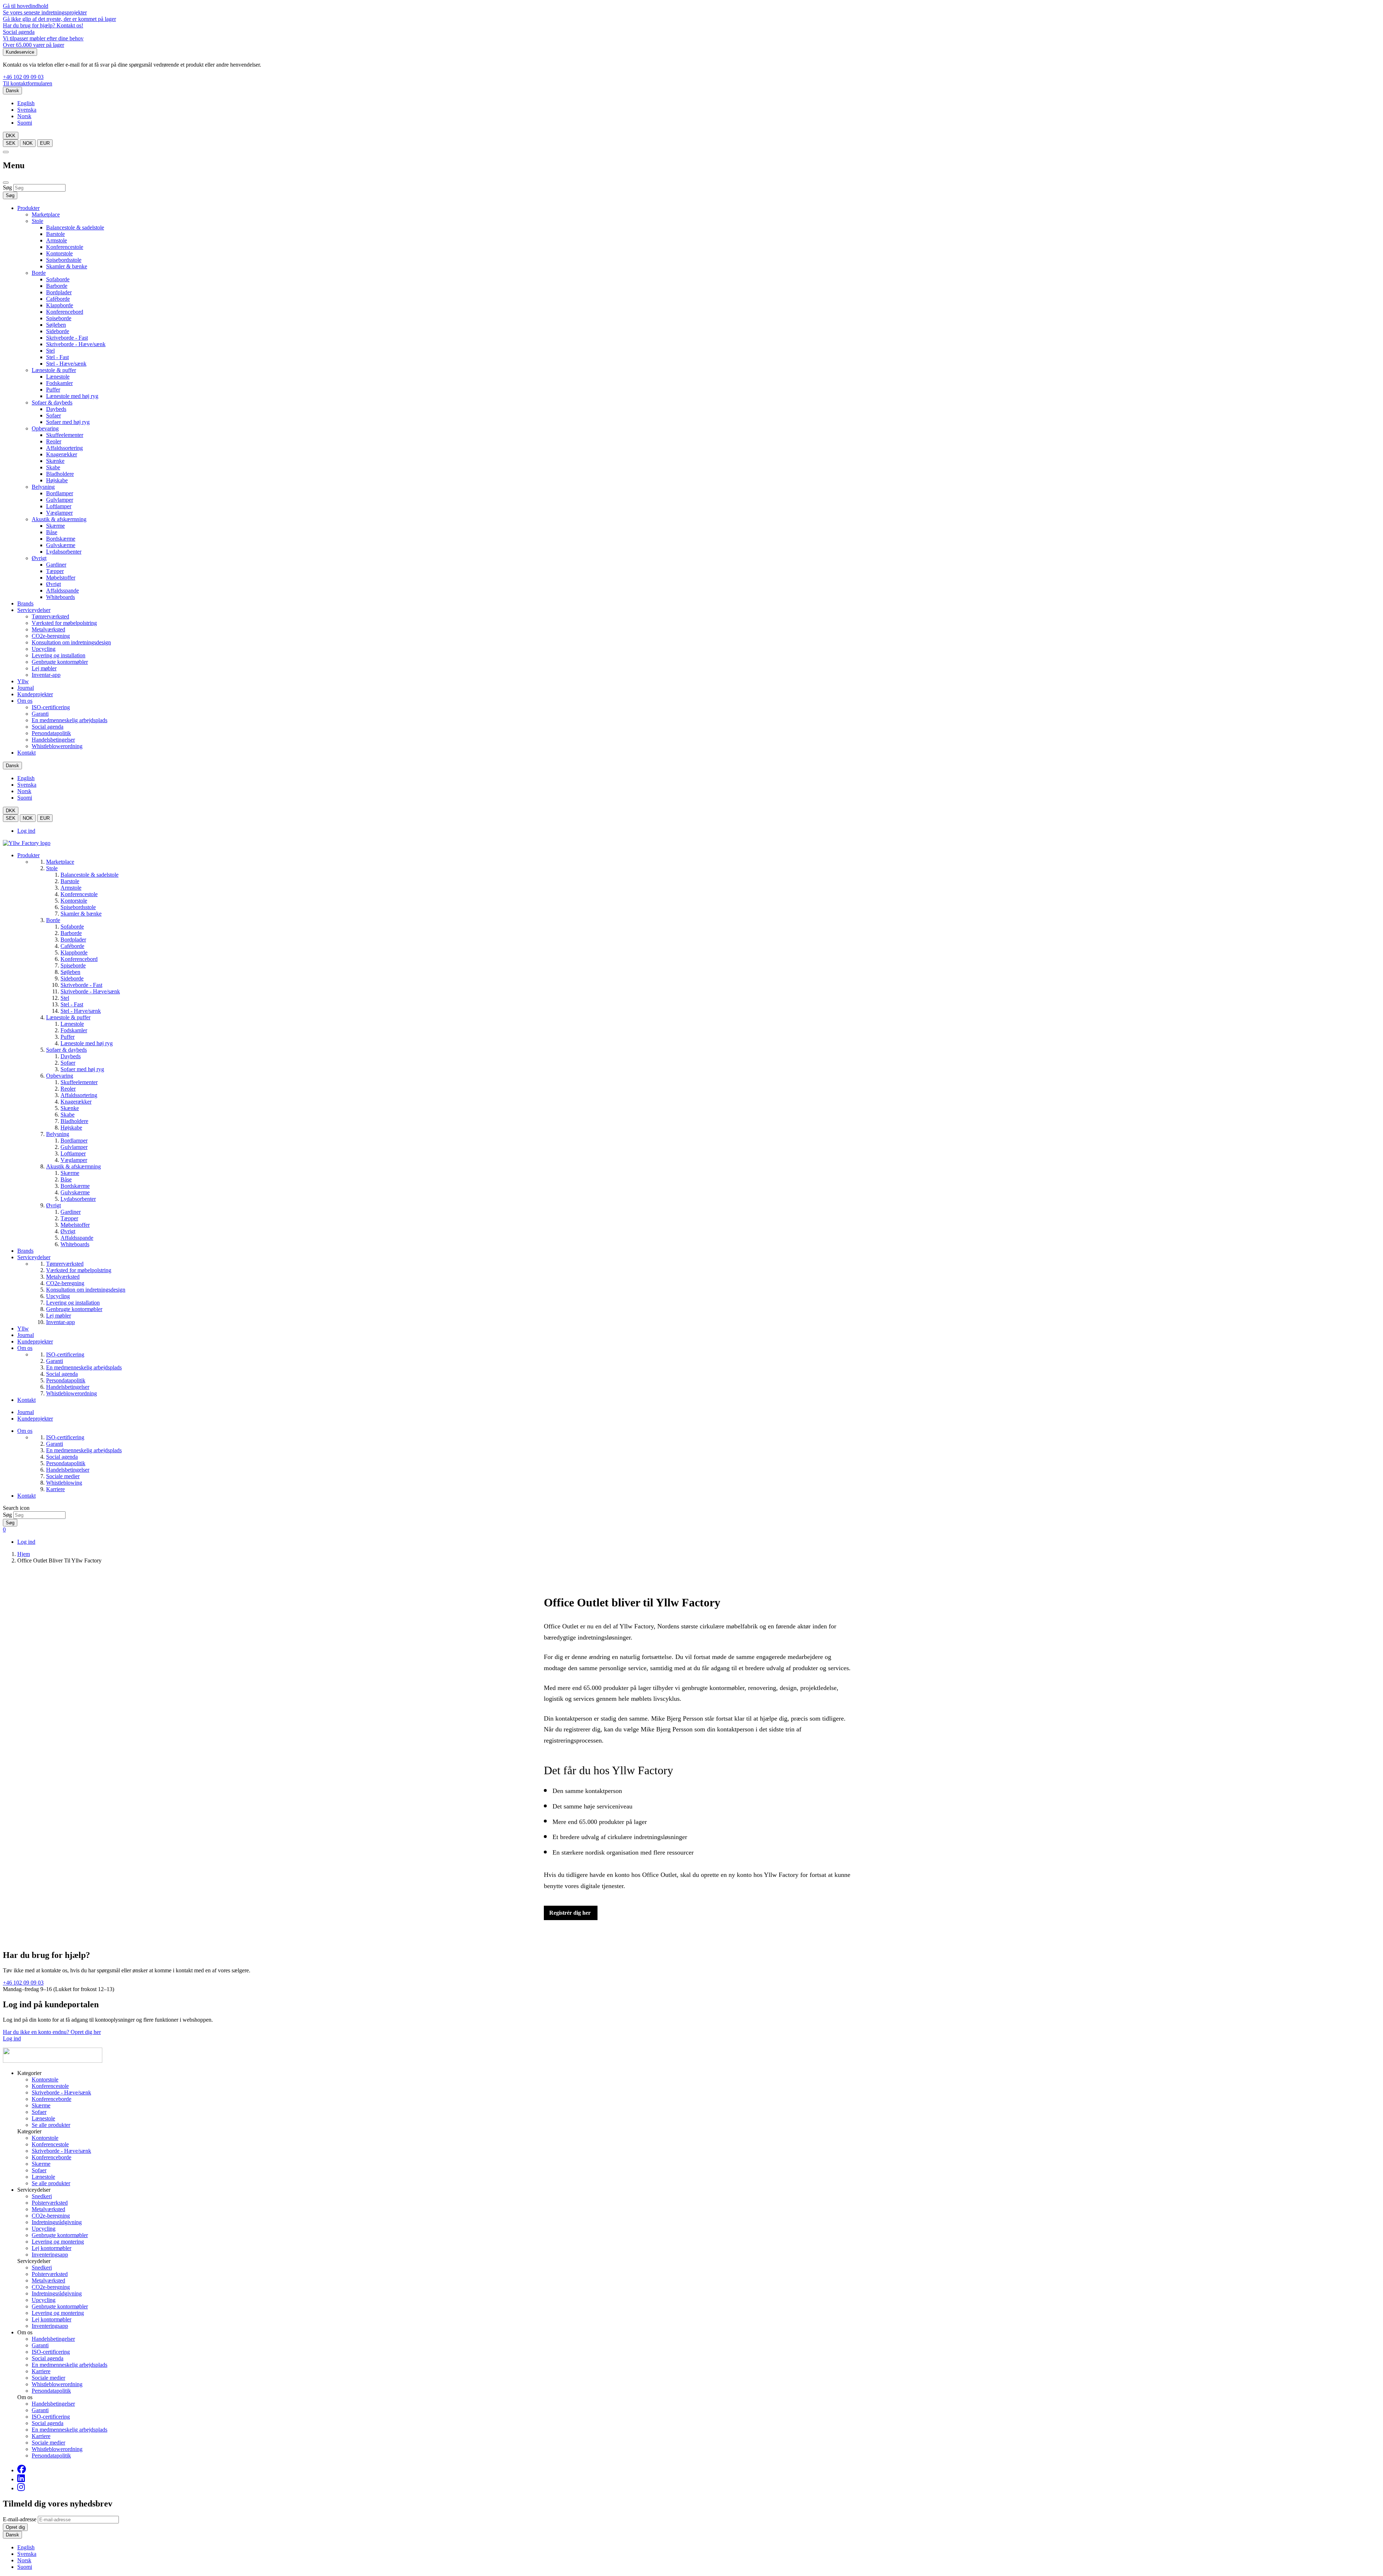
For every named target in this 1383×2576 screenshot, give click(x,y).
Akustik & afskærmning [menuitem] (73, 1166)
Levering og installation (59, 655)
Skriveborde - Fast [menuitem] (81, 985)
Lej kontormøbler (52, 2248)
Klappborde (60, 305)
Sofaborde (58, 279)
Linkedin (21, 2478)
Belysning (43, 487)
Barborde (57, 286)
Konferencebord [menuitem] (79, 959)
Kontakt (26, 753)
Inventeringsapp (50, 2255)
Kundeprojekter (35, 694)
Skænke (55, 461)
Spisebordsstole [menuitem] (78, 907)
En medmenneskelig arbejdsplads (70, 720)
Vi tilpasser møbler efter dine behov (43, 38)
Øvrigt (39, 558)
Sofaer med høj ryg (68, 422)
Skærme (55, 526)
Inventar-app (46, 675)
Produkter (28, 208)
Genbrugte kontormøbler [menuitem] (74, 1309)
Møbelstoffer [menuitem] (75, 1225)
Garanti (40, 714)
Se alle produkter (51, 2125)
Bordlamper (60, 493)
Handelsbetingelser (53, 740)
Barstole (55, 234)
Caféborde (58, 299)
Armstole (57, 240)
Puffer (53, 390)
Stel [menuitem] (65, 998)
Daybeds (56, 409)
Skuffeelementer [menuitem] (79, 1082)
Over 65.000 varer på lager (33, 45)
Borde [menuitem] (53, 920)
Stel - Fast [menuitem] (72, 1004)
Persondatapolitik (51, 733)
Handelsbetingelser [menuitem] (68, 1387)
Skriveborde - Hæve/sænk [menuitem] (90, 991)
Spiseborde (59, 318)
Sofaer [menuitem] (68, 1063)
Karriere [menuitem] (55, 1489)
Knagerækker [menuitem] (76, 1102)
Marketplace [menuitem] (60, 862)
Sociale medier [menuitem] (63, 1476)
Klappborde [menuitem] (74, 952)
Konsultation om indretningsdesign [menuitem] (86, 1290)
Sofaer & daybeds (52, 402)
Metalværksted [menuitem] (63, 1277)
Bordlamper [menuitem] (74, 1141)
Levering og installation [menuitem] (73, 1303)
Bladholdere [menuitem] (74, 1121)
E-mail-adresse (20, 2519)
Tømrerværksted (50, 616)
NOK (28, 143)
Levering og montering (58, 2242)
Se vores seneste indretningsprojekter (45, 12)
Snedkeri (42, 2196)
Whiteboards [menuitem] (75, 1244)
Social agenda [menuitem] (62, 1374)
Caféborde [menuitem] (72, 946)
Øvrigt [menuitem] (53, 1205)
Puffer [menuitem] (68, 1037)
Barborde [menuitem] (71, 933)
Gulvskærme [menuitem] (75, 1192)
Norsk (24, 116)
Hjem (24, 1554)
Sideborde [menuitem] (72, 978)
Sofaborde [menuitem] (72, 927)
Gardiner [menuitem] (71, 1212)
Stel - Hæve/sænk (66, 364)
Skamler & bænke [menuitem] (81, 914)
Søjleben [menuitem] (70, 972)
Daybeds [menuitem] (71, 1056)
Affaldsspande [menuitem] (77, 1238)
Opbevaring (45, 428)
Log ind (26, 831)
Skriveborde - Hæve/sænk (76, 344)
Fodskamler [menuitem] (74, 1030)
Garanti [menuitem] (55, 1361)
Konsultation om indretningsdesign (71, 642)
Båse (52, 532)
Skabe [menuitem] (68, 1115)
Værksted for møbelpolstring (64, 623)
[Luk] (6, 183)
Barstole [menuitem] (70, 881)
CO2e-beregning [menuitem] (65, 1283)
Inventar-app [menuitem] (61, 1322)
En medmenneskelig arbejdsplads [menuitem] (84, 1367)
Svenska (27, 110)
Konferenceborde (52, 2099)
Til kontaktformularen (28, 83)
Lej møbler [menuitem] (59, 1316)
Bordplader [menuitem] (73, 940)
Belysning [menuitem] (58, 1134)
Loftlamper (59, 506)
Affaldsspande (62, 591)
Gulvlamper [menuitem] (74, 1147)
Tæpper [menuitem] (69, 1218)
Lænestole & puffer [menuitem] (68, 1017)
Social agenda (19, 32)
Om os (25, 701)
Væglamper (59, 513)
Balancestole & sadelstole (75, 227)
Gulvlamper (60, 500)
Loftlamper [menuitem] (73, 1153)
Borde (39, 273)
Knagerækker (62, 454)
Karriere (41, 2371)
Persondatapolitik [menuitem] (66, 1380)
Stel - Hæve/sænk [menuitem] (81, 1011)
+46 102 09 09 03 (23, 77)
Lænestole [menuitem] (72, 1024)
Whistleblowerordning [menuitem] (71, 1393)
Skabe (53, 467)
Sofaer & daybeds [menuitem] (66, 1050)
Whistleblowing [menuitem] (64, 1483)
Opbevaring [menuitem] (60, 1076)
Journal (26, 688)
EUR (45, 143)
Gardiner (56, 565)
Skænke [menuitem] (70, 1108)
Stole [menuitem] (52, 868)
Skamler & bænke (67, 266)
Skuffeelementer (65, 435)
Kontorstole (59, 253)
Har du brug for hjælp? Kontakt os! (43, 25)
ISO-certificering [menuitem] (65, 1354)
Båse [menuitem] (66, 1179)
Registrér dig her (571, 1913)
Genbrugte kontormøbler (60, 662)
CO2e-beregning (51, 636)
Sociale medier (48, 2378)
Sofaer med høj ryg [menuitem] (82, 1069)
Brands (25, 603)
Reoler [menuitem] (68, 1089)
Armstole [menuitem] (71, 888)
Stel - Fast (57, 357)
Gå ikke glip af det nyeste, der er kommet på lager (59, 19)
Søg (7, 187)
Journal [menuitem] (26, 1335)
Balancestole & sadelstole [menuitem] (89, 875)
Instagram (21, 2487)
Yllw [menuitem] (23, 1329)
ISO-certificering (51, 707)
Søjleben (56, 325)
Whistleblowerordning (57, 746)
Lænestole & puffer (54, 370)
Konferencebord (65, 312)
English (26, 103)
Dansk (12, 91)
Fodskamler (59, 383)
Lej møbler (44, 668)
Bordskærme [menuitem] (75, 1186)
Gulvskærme (61, 545)
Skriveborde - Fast (67, 338)
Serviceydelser (34, 610)
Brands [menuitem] (25, 1251)
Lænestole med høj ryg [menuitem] (87, 1043)
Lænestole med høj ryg (72, 396)
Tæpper (55, 571)
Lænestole (58, 377)
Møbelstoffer (61, 578)
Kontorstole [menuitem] (74, 901)
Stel (50, 351)
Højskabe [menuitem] (71, 1128)
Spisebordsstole (64, 260)
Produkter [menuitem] (28, 855)
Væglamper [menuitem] (74, 1160)
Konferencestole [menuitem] (79, 894)
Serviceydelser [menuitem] (34, 1257)
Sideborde (58, 331)
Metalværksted (48, 629)
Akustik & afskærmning (59, 519)
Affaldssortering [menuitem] (79, 1095)
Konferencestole (65, 247)
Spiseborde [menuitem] (73, 965)
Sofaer (53, 415)
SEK (11, 143)
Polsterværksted (50, 2203)
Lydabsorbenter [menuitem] (78, 1199)
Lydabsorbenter (64, 552)
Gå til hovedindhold (26, 6)
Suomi (25, 123)
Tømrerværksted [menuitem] (65, 1264)
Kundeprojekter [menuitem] (35, 1341)
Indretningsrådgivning (57, 2222)
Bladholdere (60, 474)
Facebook (22, 2469)
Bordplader (59, 292)
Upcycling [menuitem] (58, 1296)
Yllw (23, 681)
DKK (11, 136)
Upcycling (44, 649)
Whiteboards (61, 597)
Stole (37, 221)
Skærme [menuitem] (70, 1173)
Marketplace (46, 214)
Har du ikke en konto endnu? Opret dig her (52, 2032)
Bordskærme (61, 539)
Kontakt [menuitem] (26, 1400)
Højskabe (57, 480)
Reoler (54, 441)
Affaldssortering (64, 448)
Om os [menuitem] (25, 1348)
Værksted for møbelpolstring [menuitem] (79, 1270)
